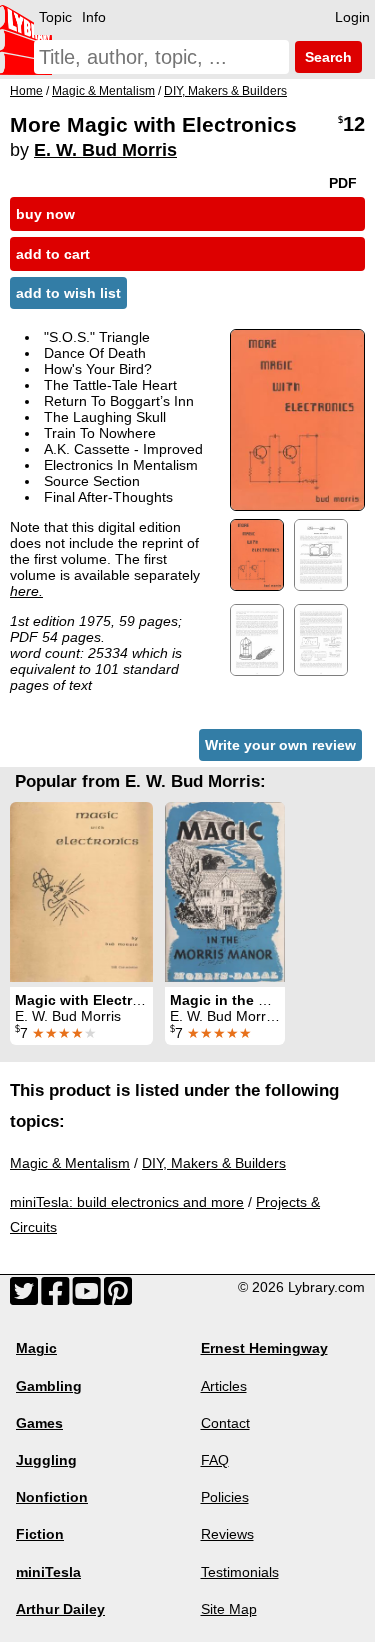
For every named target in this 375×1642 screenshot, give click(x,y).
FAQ (215, 1460)
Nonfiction (52, 1497)
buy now (45, 214)
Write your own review (280, 745)
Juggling (46, 1460)
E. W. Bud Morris (105, 150)
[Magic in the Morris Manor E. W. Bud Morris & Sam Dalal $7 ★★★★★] (225, 892)
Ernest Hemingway (264, 1348)
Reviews (227, 1534)
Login (352, 17)
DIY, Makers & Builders (214, 1163)
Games (39, 1423)
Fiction (40, 1534)
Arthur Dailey (60, 1609)
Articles (224, 1386)
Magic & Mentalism (70, 1163)
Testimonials (240, 1572)
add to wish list (68, 293)
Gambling (49, 1386)
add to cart (53, 254)
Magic (36, 1348)
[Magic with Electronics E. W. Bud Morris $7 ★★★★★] (81, 892)
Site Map (229, 1609)
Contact (225, 1423)
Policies (225, 1497)
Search (326, 57)
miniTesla (48, 1572)
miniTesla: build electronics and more (127, 1202)
